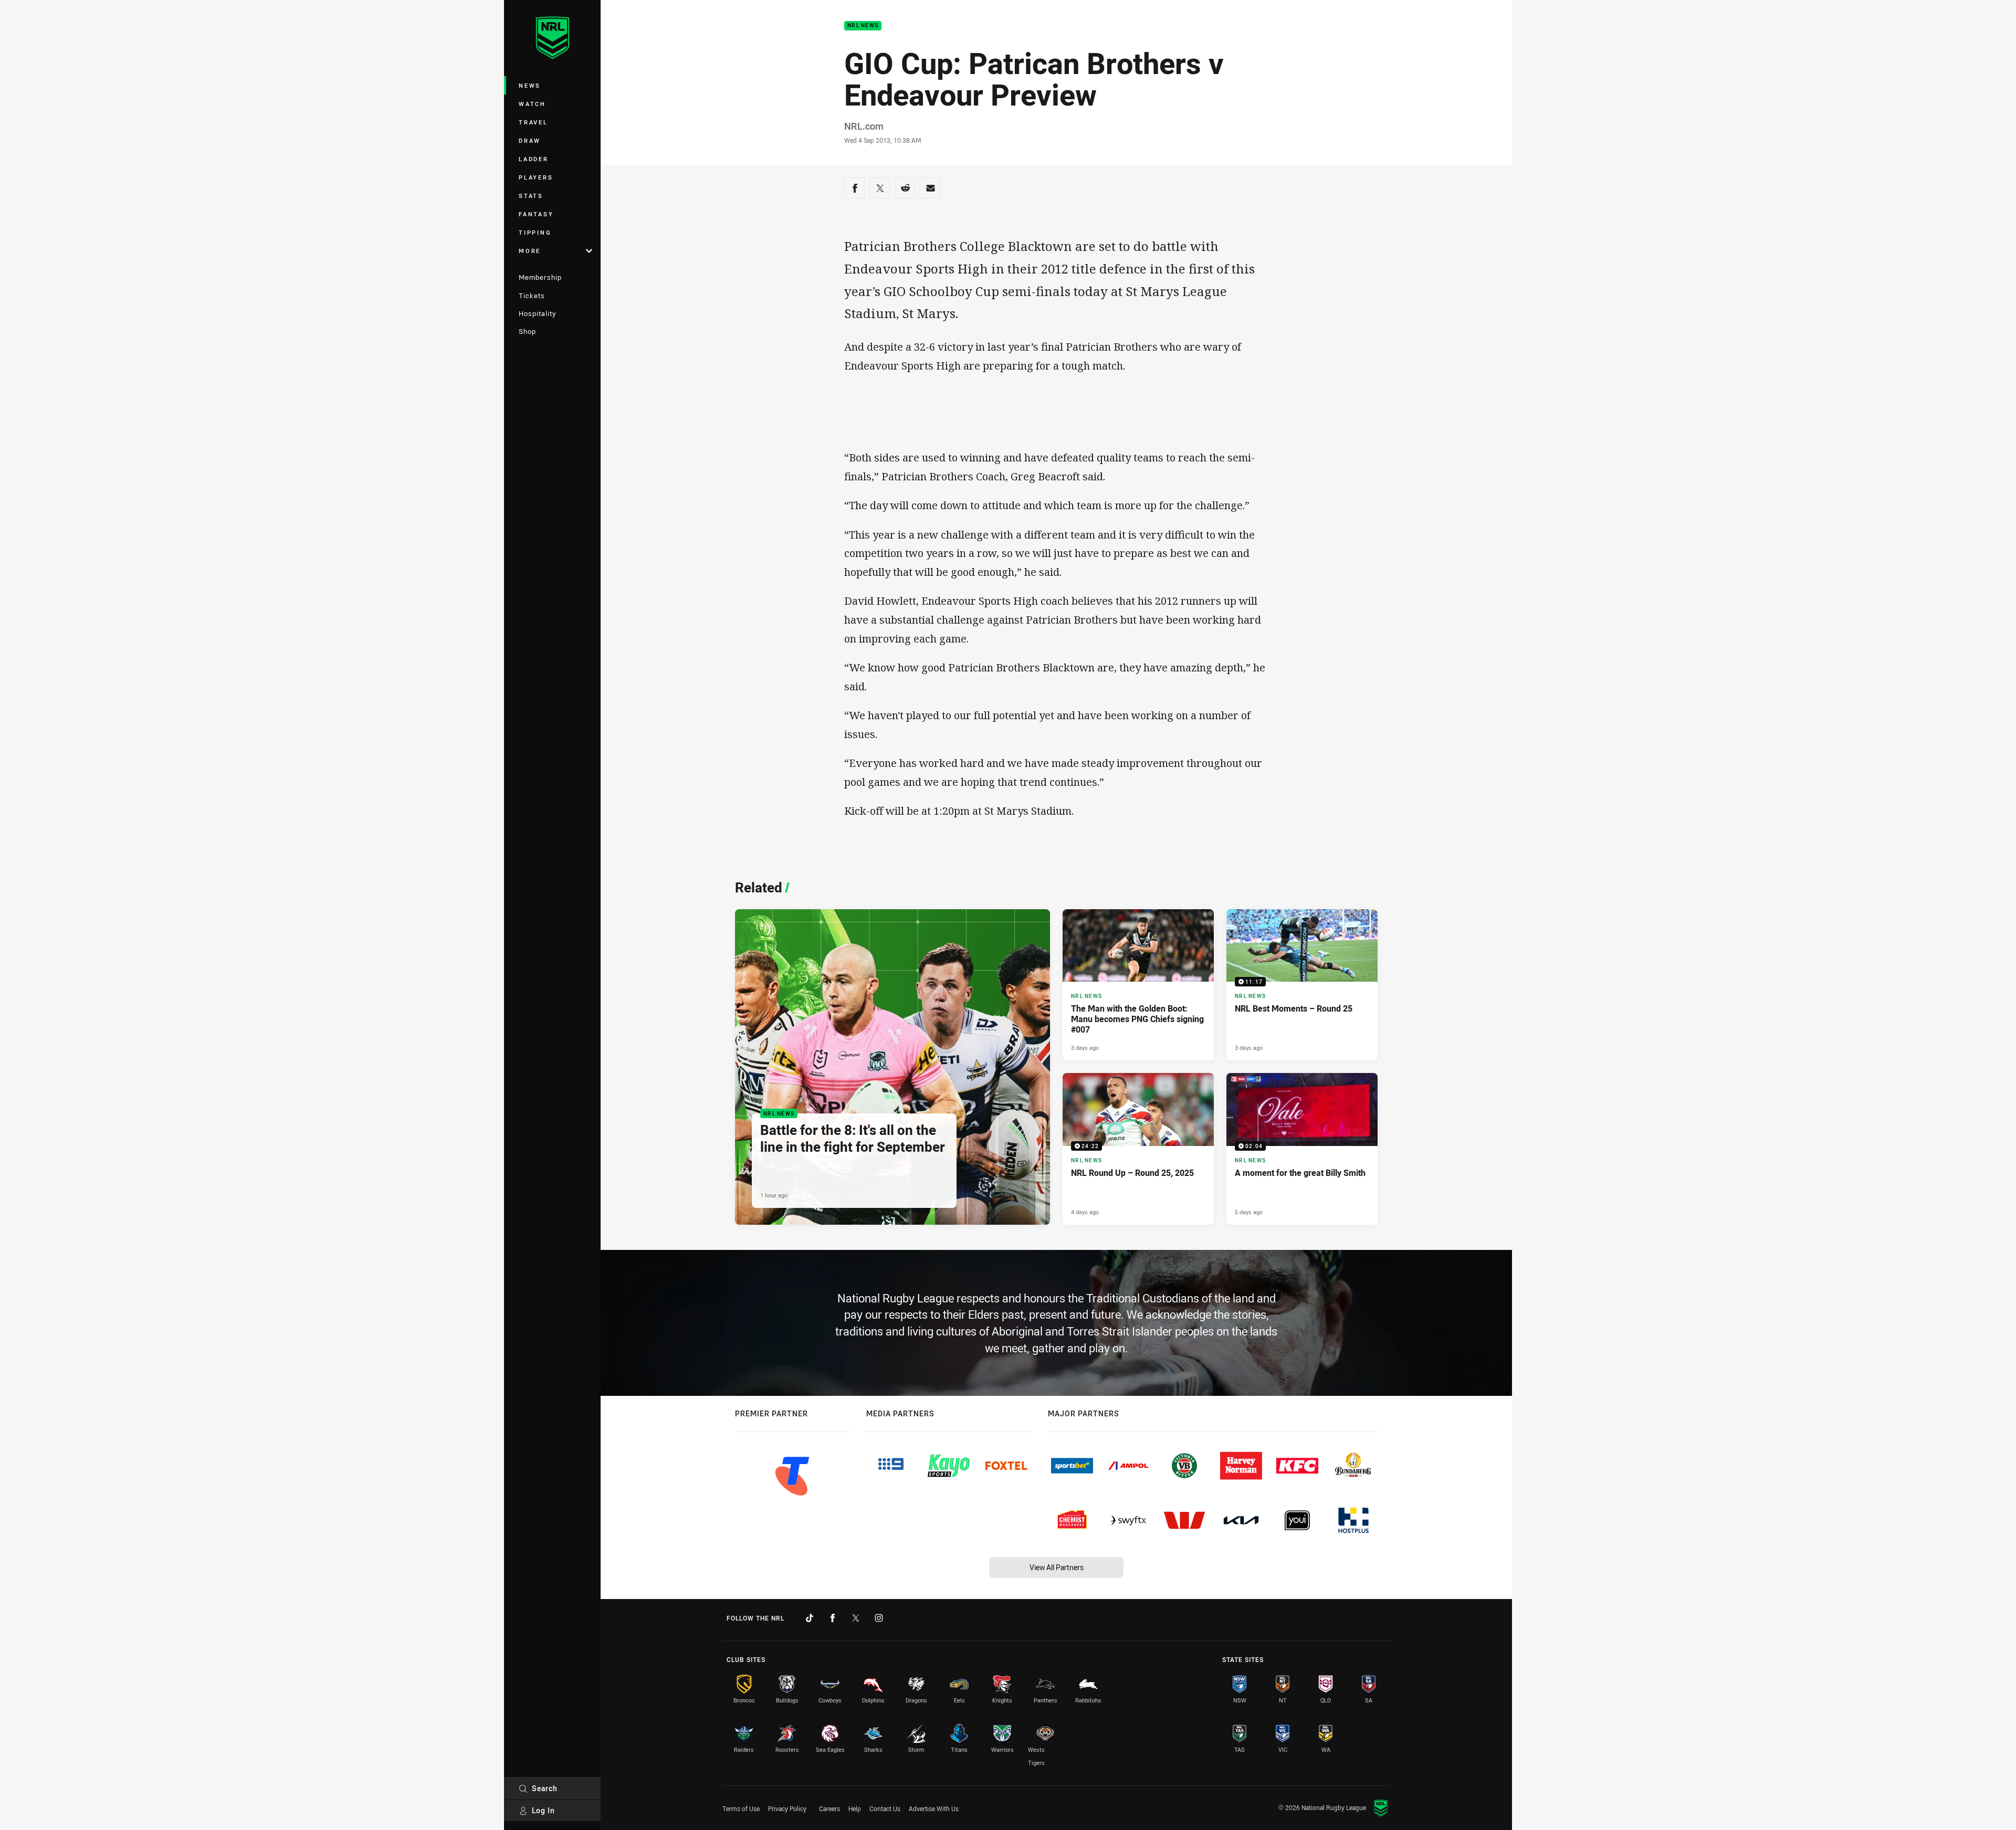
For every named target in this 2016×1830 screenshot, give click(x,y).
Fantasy (536, 214)
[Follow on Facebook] (833, 1618)
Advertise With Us (934, 1808)
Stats (531, 196)
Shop (527, 331)
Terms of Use (741, 1808)
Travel (533, 122)
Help (855, 1808)
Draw (530, 140)
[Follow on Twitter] (856, 1618)
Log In (543, 1810)
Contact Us (885, 1808)
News (530, 85)
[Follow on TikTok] (810, 1618)
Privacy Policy (787, 1808)
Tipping (535, 232)
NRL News (863, 26)
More (530, 251)
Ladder (534, 159)
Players (536, 177)
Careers (829, 1808)
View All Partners (1057, 1567)
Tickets (532, 296)
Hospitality (537, 313)
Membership (540, 277)
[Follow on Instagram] (879, 1618)
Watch (532, 104)
